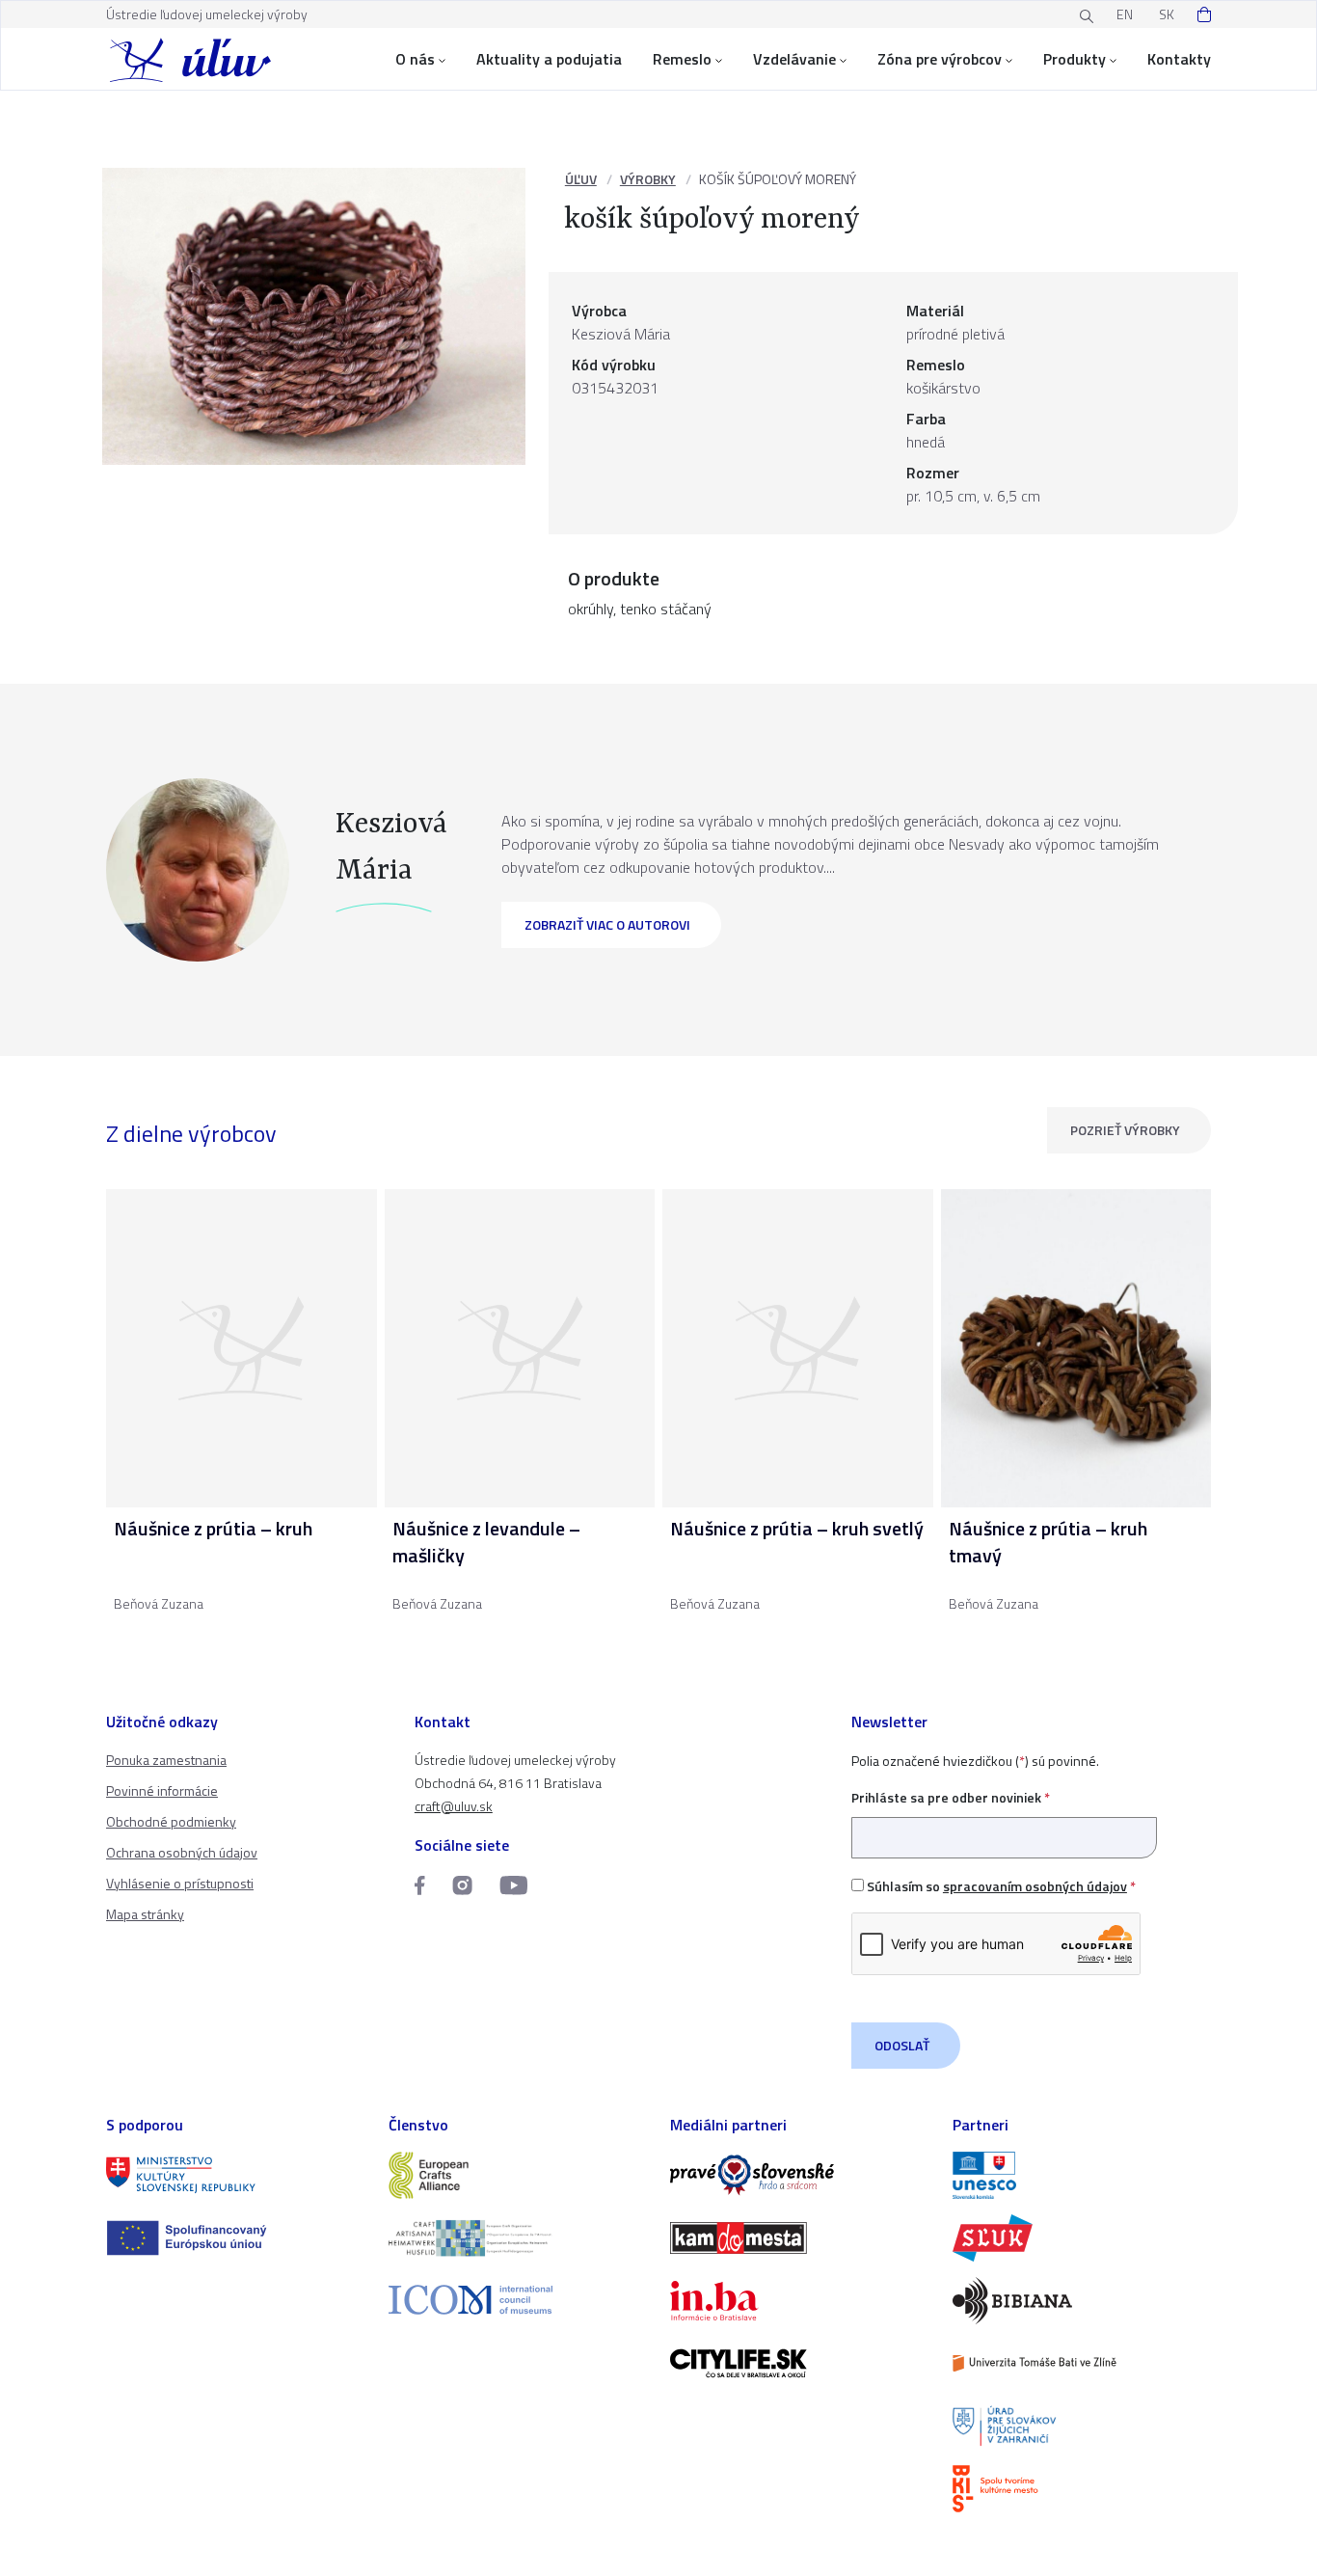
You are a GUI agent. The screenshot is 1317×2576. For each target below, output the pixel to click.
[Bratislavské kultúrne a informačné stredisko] (1082, 2489)
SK (1167, 14)
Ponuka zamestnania (166, 1760)
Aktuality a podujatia (549, 59)
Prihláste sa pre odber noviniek (951, 1797)
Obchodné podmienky (171, 1821)
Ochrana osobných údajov (182, 1852)
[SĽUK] (1082, 2238)
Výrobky (648, 179)
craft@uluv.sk (454, 1806)
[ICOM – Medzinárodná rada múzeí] (518, 2300)
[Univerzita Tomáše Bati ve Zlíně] (1082, 2363)
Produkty (1075, 59)
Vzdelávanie (794, 59)
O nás (415, 59)
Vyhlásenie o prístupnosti (180, 1883)
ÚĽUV (581, 179)
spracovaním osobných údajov (1035, 1886)
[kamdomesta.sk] (800, 2238)
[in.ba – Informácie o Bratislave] (800, 2301)
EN (1125, 14)
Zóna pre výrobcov (940, 59)
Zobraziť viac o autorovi (607, 924)
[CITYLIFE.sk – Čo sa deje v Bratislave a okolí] (800, 2363)
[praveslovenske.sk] (800, 2175)
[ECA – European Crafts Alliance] (518, 2175)
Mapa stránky (145, 1914)
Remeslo (682, 59)
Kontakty (1179, 59)
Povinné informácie (162, 1790)
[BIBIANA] (1082, 2301)
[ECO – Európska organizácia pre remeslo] (518, 2238)
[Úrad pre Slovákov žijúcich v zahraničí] (1082, 2426)
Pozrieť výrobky (1125, 1130)
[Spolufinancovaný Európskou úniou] (236, 2238)
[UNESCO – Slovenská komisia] (1082, 2175)
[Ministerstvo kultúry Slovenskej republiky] (236, 2175)
